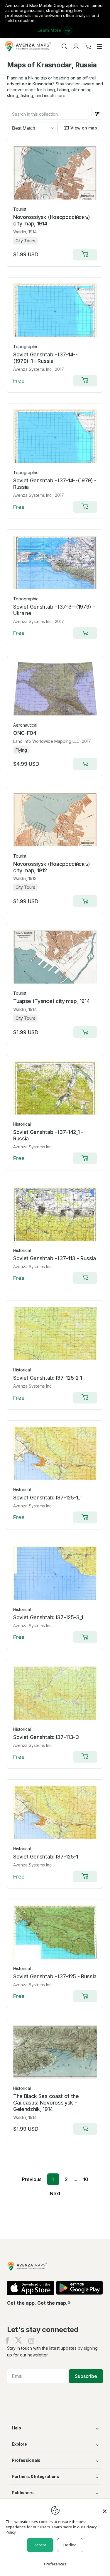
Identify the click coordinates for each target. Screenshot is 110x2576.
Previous (32, 2179)
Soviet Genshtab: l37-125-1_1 (47, 1498)
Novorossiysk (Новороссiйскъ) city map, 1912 (52, 867)
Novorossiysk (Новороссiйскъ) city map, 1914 (52, 220)
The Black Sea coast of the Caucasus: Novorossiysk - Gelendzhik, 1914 (46, 2103)
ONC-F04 (25, 733)
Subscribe (86, 2376)
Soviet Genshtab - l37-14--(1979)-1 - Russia (45, 358)
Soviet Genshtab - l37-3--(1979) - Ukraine (54, 610)
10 (86, 2179)
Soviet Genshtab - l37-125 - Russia (55, 1976)
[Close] (105, 2508)
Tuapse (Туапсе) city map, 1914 (51, 1001)
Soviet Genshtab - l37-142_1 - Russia (48, 1135)
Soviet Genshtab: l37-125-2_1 (48, 1378)
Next (55, 2193)
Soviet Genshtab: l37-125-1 (46, 1857)
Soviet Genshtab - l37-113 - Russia (55, 1258)
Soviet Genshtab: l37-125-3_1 (48, 1617)
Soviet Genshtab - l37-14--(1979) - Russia (55, 484)
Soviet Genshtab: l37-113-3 (46, 1737)
